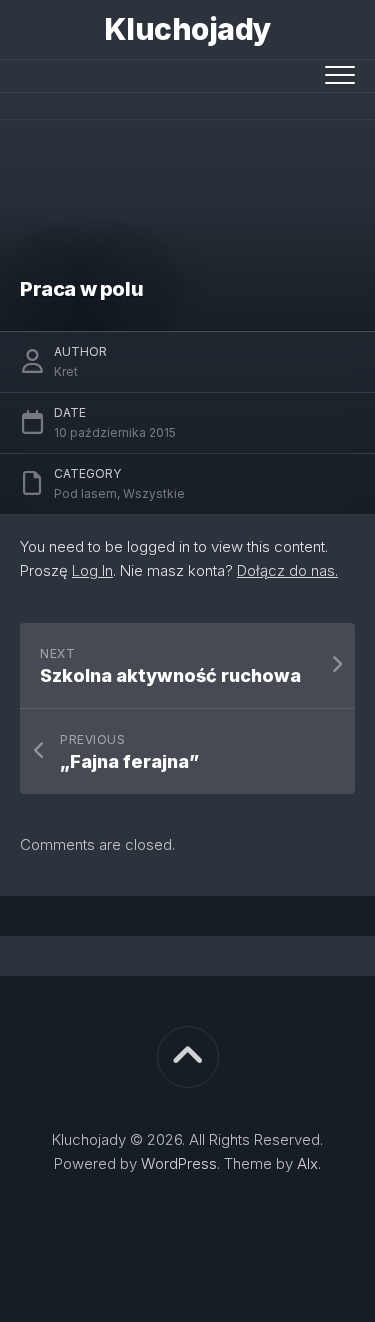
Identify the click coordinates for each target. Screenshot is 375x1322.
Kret (66, 371)
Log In (92, 570)
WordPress (179, 1163)
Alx (307, 1163)
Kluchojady (188, 29)
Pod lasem (85, 493)
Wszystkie (154, 493)
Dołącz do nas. (287, 570)
